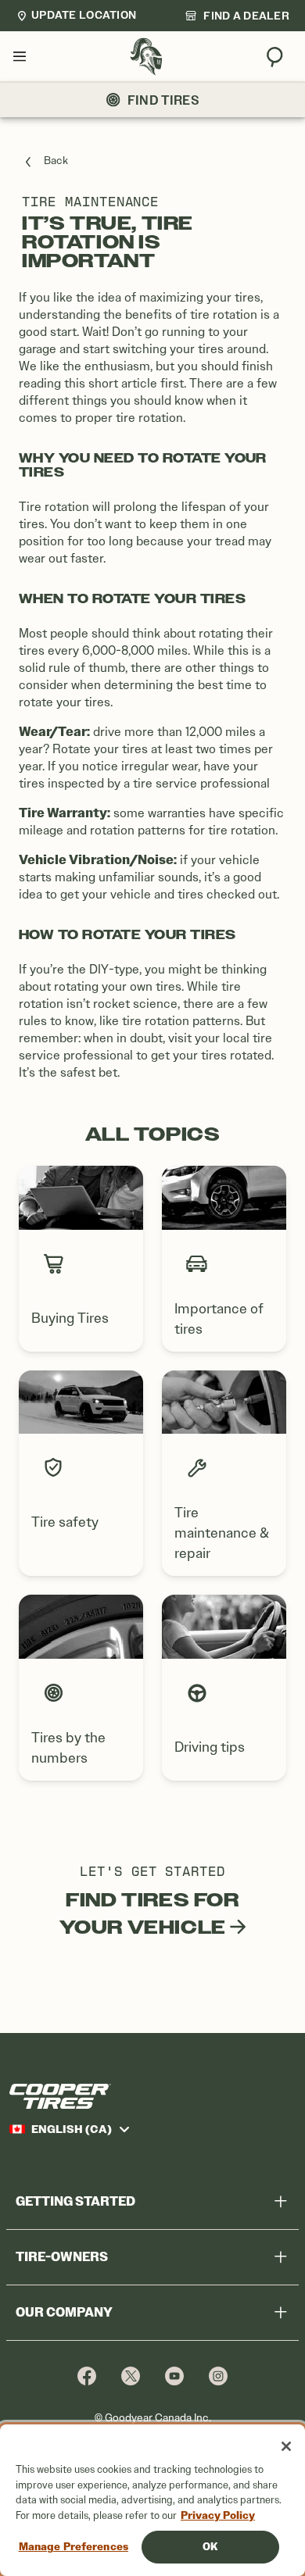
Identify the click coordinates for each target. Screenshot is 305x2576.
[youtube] (174, 2376)
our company (64, 2312)
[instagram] (218, 2376)
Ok (210, 2547)
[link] (237, 16)
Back (56, 161)
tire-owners (62, 2257)
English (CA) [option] (72, 2129)
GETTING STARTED (75, 2201)
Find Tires (163, 100)
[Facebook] (87, 2376)
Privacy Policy (218, 2515)
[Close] (286, 2446)
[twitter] (131, 2376)
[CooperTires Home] (146, 57)
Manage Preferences (74, 2547)
